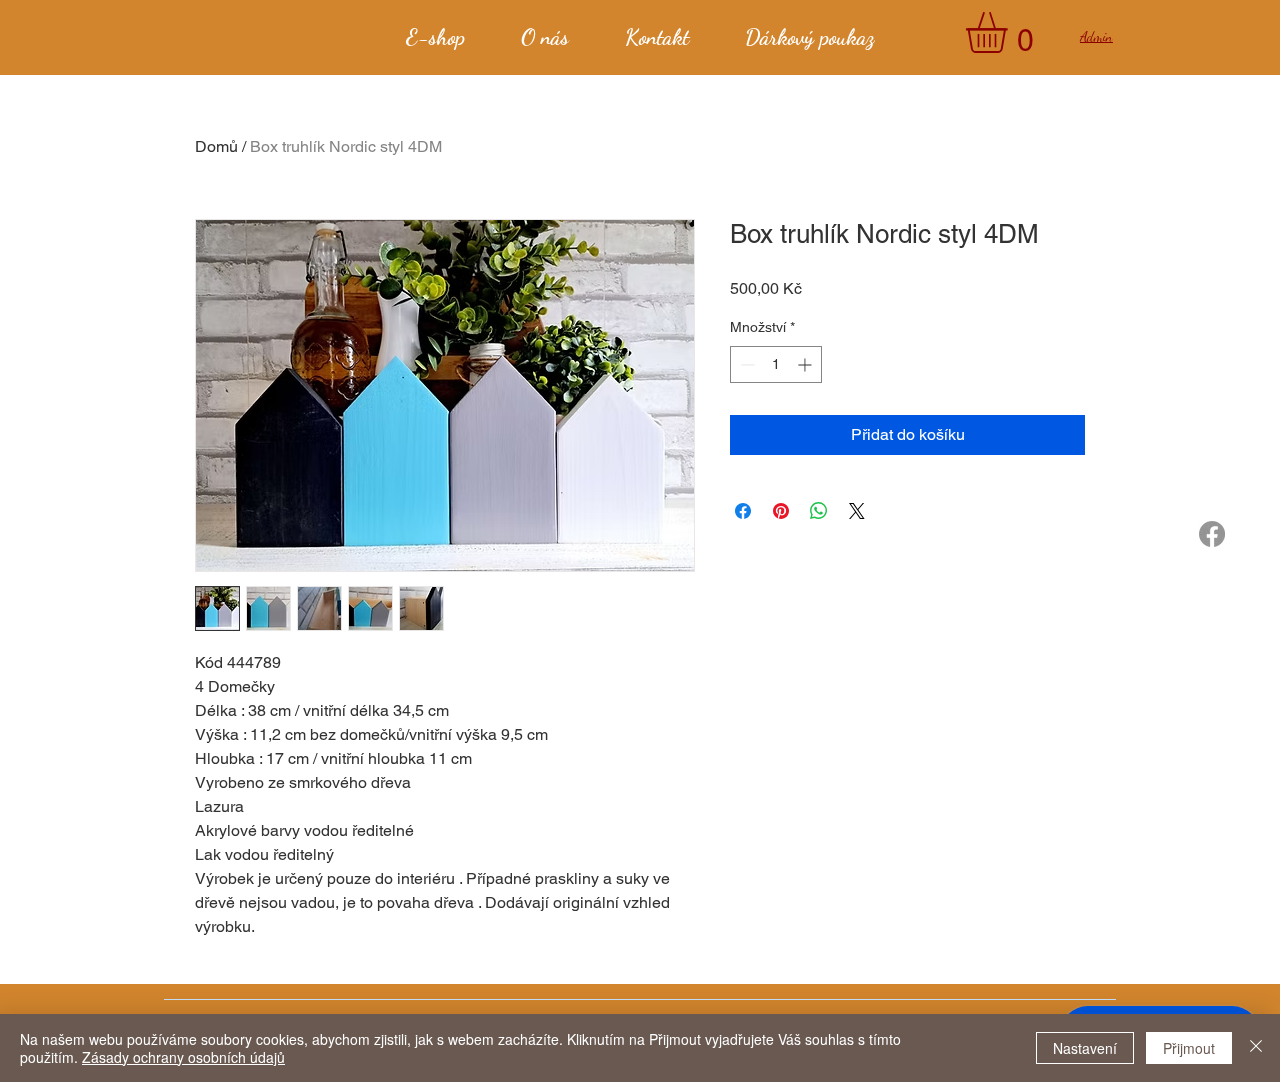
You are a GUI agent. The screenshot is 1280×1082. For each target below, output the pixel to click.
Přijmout (1189, 1048)
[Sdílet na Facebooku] (743, 511)
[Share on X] (857, 511)
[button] (1010, 32)
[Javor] (1212, 534)
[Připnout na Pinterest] (781, 511)
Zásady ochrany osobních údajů (183, 1057)
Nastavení (1085, 1048)
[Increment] (806, 364)
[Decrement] (745, 364)
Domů (216, 146)
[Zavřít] (1256, 1048)
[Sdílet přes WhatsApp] (819, 511)
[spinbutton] (776, 364)
